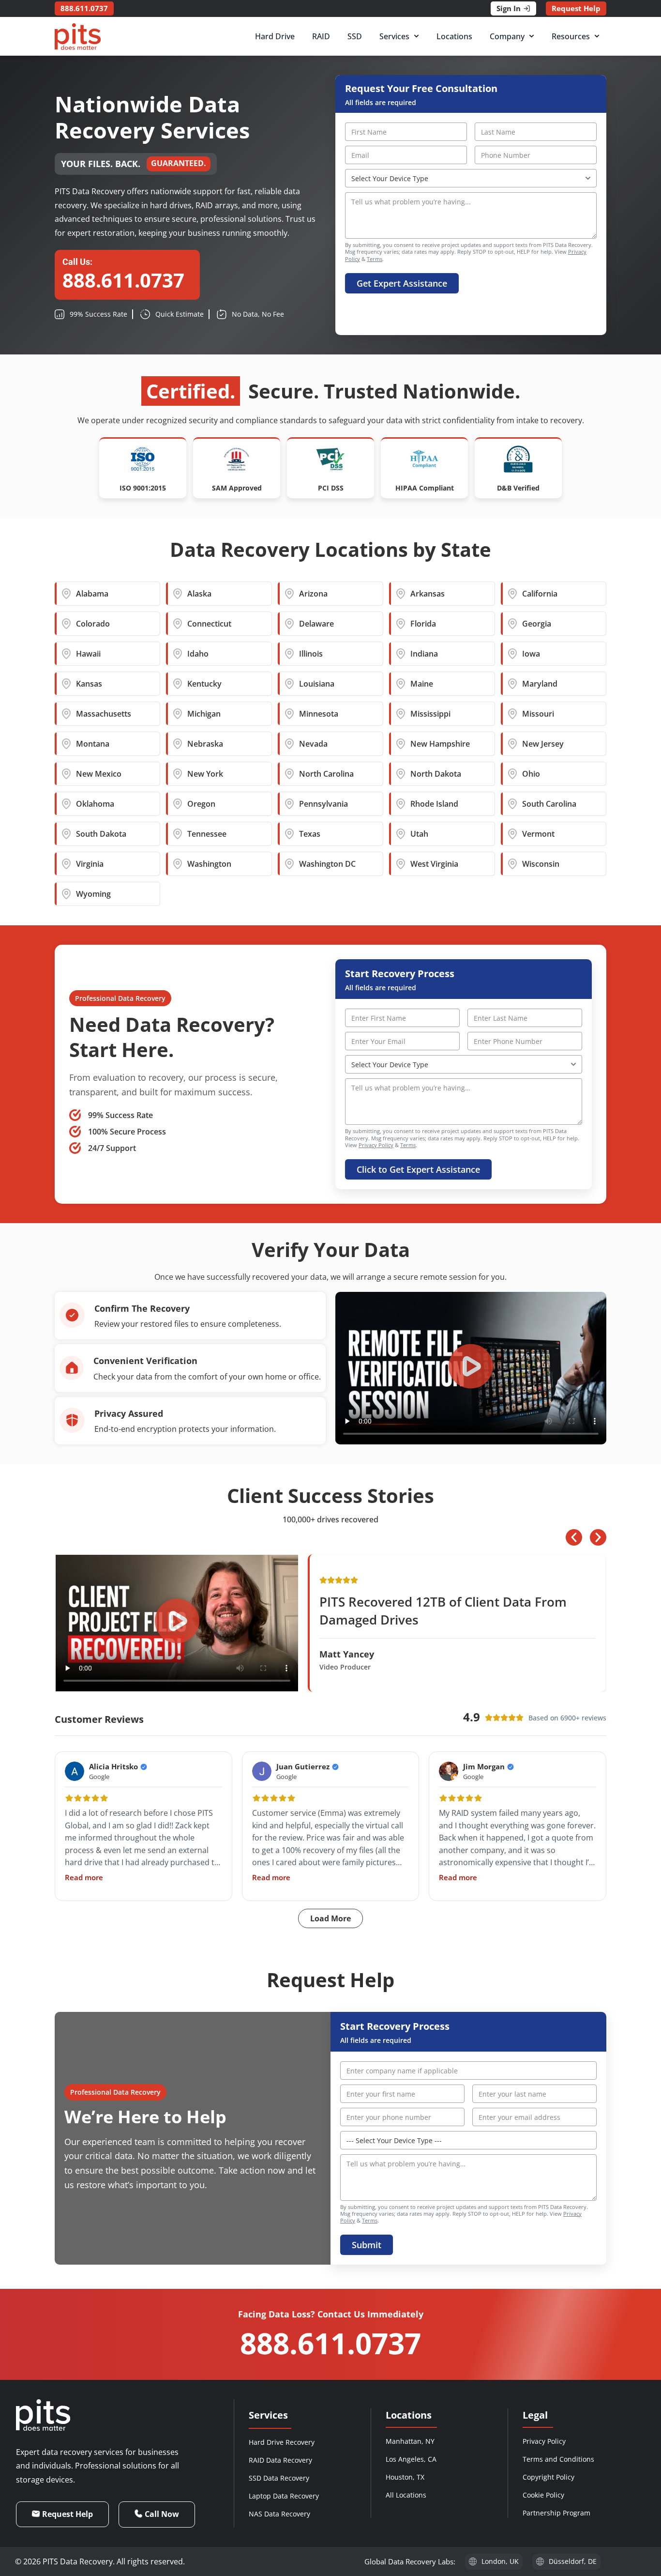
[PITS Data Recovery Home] (78, 37)
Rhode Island (434, 804)
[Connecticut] (178, 624)
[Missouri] (512, 714)
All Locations (406, 2495)
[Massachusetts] (66, 714)
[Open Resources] (597, 36)
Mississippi (430, 714)
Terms (375, 259)
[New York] (178, 774)
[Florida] (401, 624)
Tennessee (207, 834)
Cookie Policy (543, 2495)
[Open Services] (416, 36)
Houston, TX (405, 2477)
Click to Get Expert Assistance (418, 1169)
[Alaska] (178, 594)
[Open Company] (532, 36)
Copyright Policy (548, 2477)
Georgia (537, 624)
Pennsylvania (323, 804)
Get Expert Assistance (402, 283)
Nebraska (205, 744)
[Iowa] (512, 654)
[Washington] (178, 864)
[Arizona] (289, 594)
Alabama (92, 594)
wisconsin (541, 864)
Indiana (424, 654)
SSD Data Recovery (279, 2478)
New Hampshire (440, 744)
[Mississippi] (401, 714)
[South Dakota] (66, 834)
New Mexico (99, 774)
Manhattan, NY (410, 2441)
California (540, 594)
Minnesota (319, 714)
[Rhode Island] (401, 804)
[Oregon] (178, 804)
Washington (209, 864)
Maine (422, 684)
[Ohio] (512, 774)
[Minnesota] (289, 714)
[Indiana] (401, 654)
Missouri (538, 714)
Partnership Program (556, 2513)
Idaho (198, 654)
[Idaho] (178, 654)
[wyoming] (66, 894)
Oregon (201, 804)
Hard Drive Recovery (282, 2442)
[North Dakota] (401, 774)
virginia (90, 864)
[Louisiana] (289, 684)
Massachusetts (104, 714)
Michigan (204, 714)
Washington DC (327, 864)
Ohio (531, 774)
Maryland (540, 684)
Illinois (311, 654)
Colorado (93, 624)
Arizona (313, 594)
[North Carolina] (289, 774)
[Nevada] (289, 744)
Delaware (316, 624)
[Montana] (66, 744)
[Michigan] (178, 714)
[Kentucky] (178, 684)
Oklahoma (95, 804)
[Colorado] (66, 624)
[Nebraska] (178, 744)
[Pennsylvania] (289, 804)
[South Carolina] (512, 804)
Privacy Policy (376, 1145)
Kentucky (204, 684)
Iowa (531, 654)
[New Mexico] (66, 774)
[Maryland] (512, 684)
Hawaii (88, 654)
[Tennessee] (178, 834)
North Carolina (326, 774)
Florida (423, 624)
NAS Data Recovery (279, 2514)
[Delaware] (289, 624)
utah (419, 834)
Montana (93, 744)
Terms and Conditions (558, 2459)
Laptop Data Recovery (284, 2496)
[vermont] (512, 834)
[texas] (289, 834)
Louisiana (317, 684)
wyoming (93, 894)
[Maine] (401, 684)
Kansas (89, 684)
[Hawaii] (66, 654)
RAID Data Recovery (280, 2460)
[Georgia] (512, 624)
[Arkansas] (401, 594)
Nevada (313, 744)
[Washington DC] (289, 864)
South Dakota (101, 834)
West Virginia (434, 864)
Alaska (199, 594)
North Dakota (436, 774)
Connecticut (209, 624)
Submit (367, 2245)
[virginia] (66, 864)
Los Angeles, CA (411, 2459)
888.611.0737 (330, 2343)
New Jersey (543, 744)
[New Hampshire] (401, 744)
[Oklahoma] (66, 804)
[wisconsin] (512, 864)
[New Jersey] (512, 744)
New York (205, 774)
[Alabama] (66, 594)
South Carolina (549, 804)
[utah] (401, 834)
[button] (471, 1368)
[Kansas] (66, 684)
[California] (512, 594)
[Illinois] (289, 654)
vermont (538, 834)
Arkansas (428, 594)
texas (310, 834)
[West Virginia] (401, 864)
